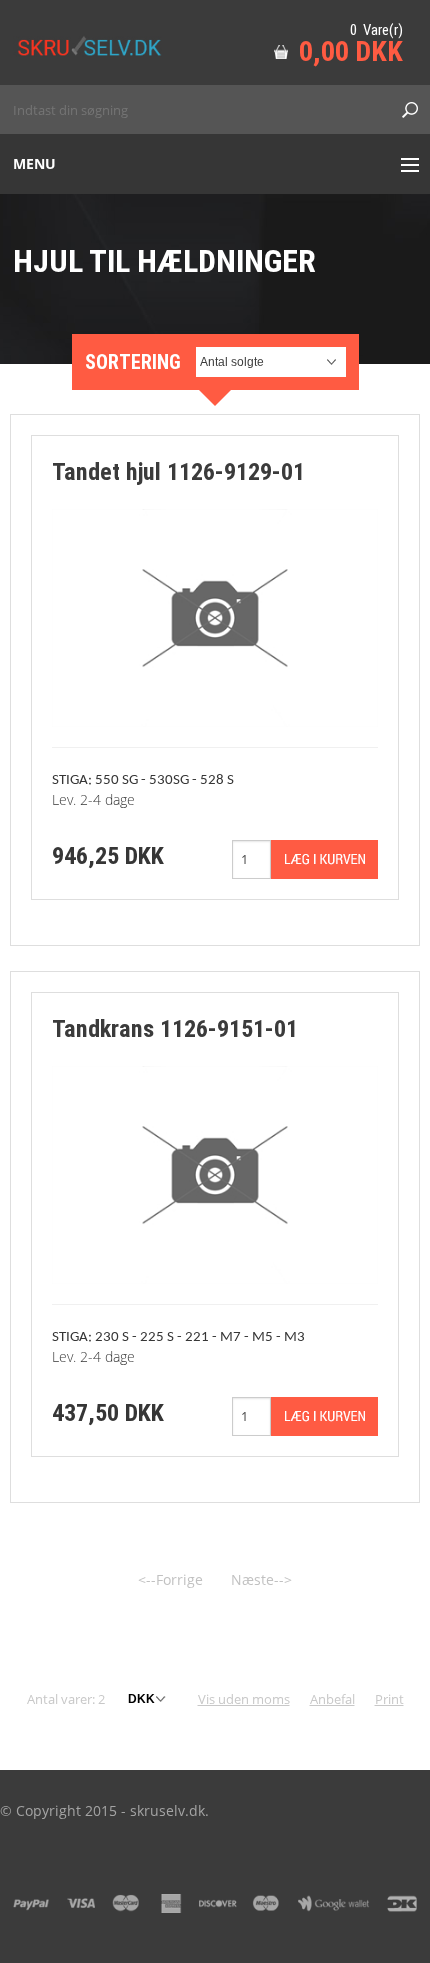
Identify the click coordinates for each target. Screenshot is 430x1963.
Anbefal (332, 1699)
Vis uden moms (244, 1699)
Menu (34, 163)
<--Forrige (170, 1579)
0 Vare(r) (376, 30)
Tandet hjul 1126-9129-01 (178, 472)
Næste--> (261, 1579)
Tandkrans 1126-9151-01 (175, 1029)
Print (389, 1699)
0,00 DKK (351, 51)
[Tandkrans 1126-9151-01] (215, 1173)
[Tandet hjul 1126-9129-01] (215, 616)
